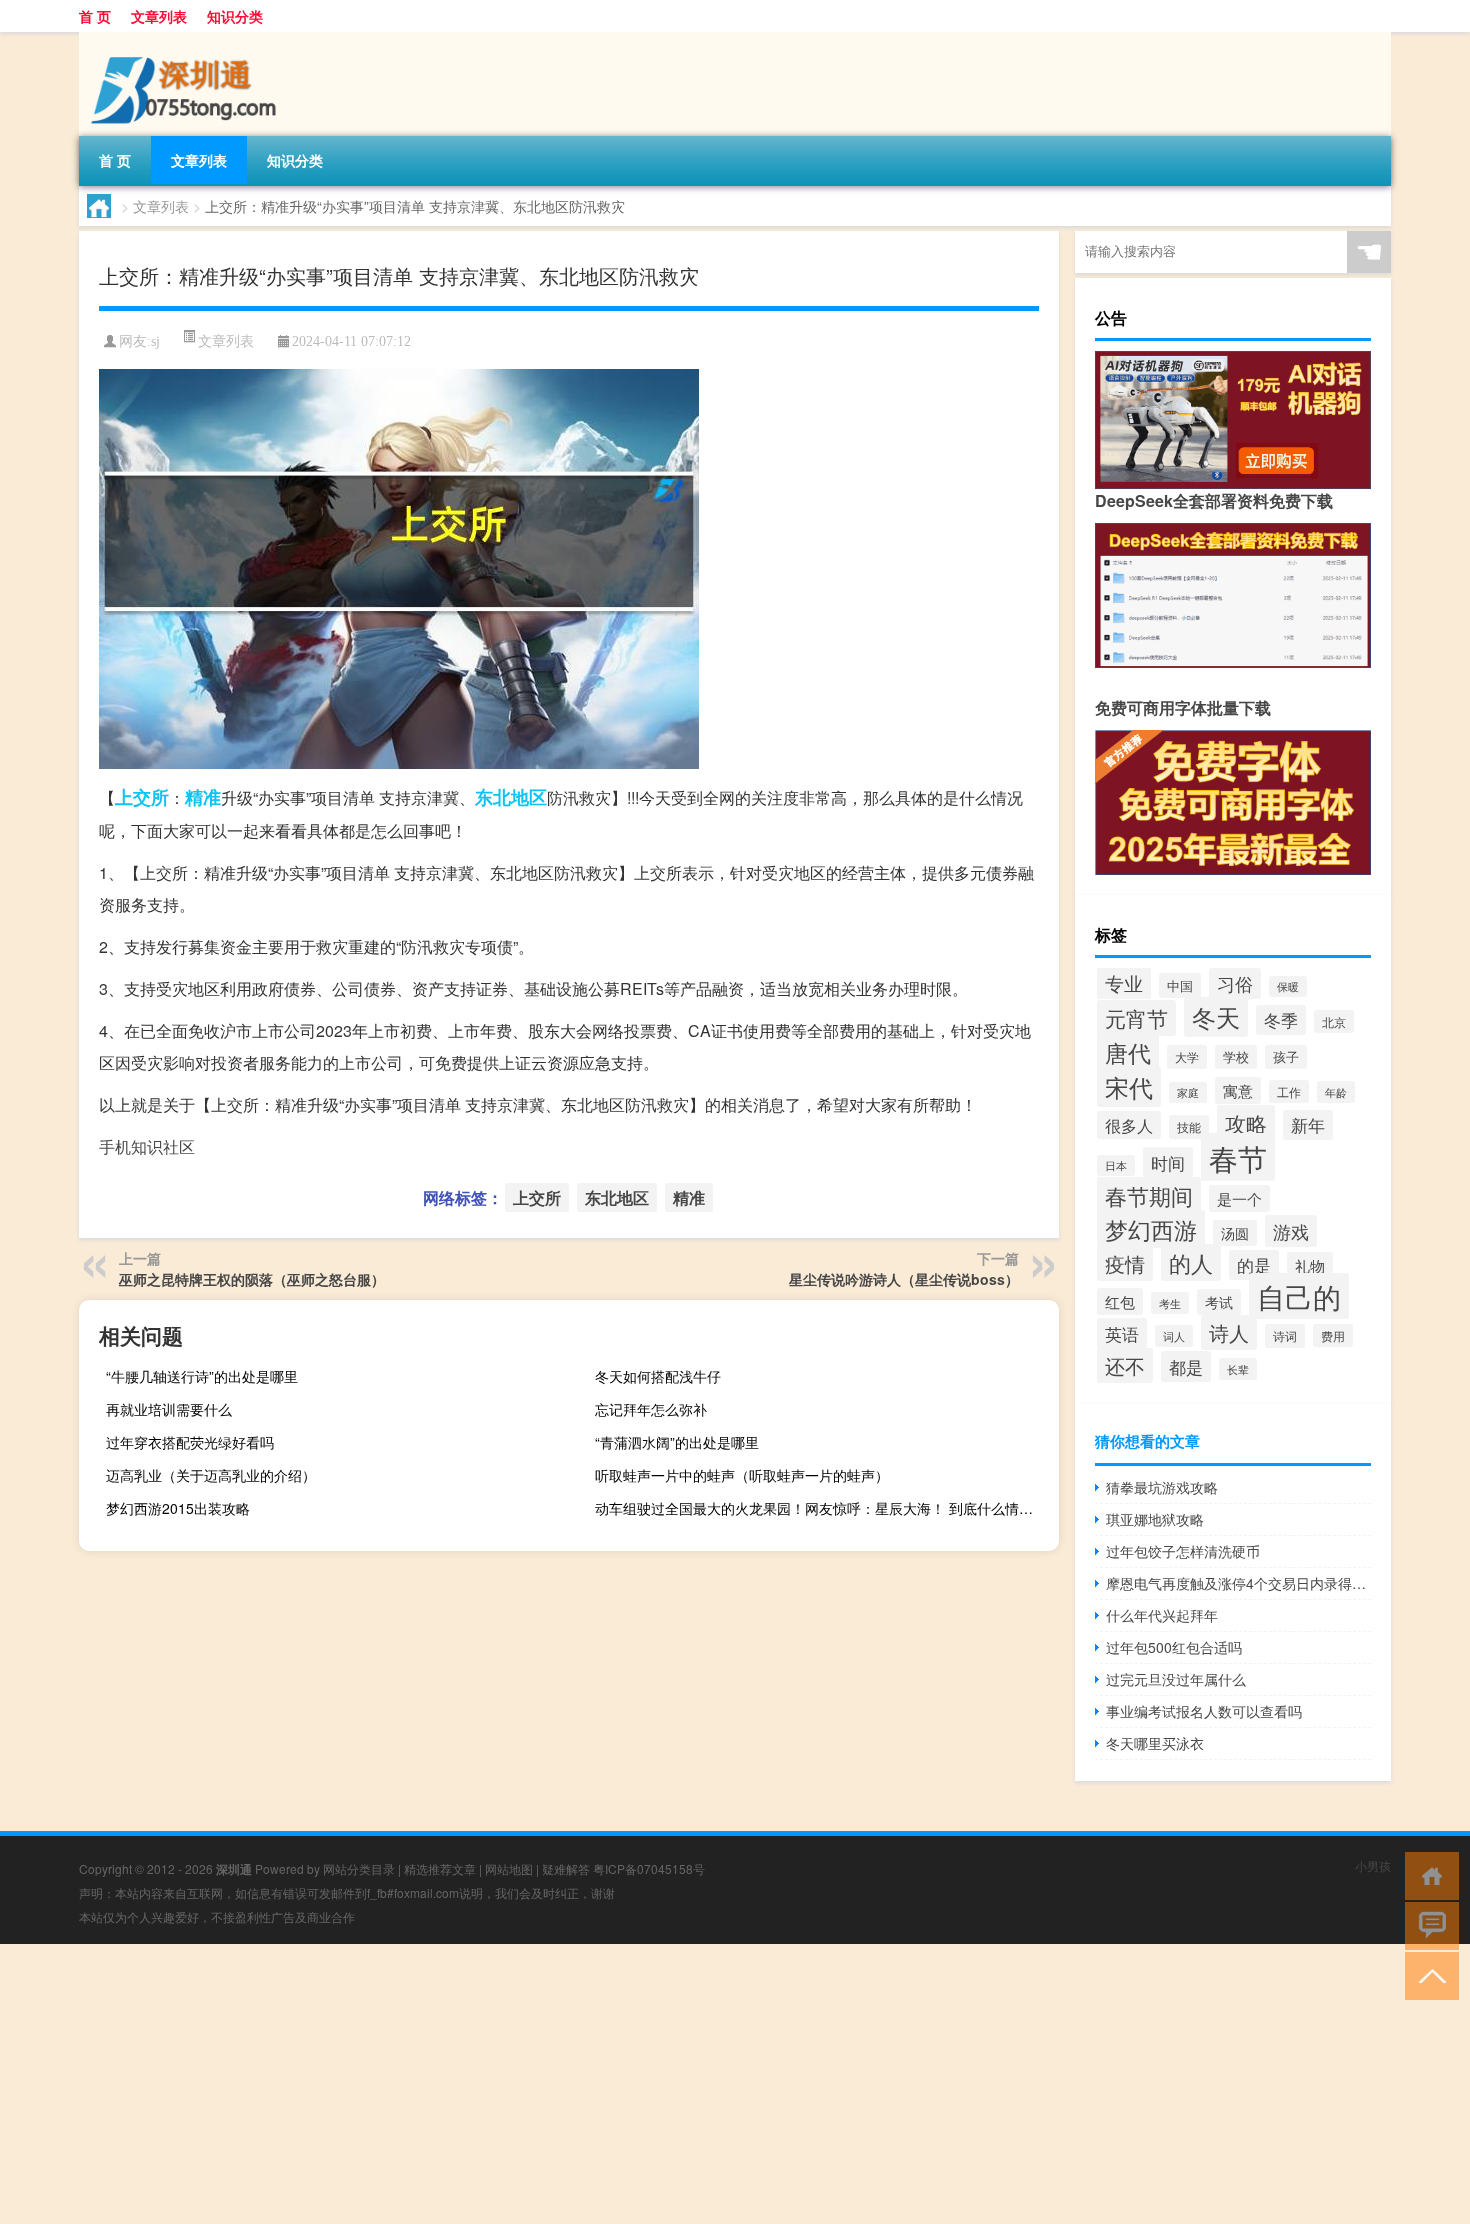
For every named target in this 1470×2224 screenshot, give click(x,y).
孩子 (1286, 1057)
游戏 (1291, 1231)
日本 (1116, 1165)
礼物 (1310, 1265)
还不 (1125, 1365)
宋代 (1129, 1086)
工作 (1289, 1091)
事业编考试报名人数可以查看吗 (1204, 1711)
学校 (1236, 1057)
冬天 (1216, 1017)
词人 (1174, 1336)
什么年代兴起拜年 (1162, 1615)
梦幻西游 (1151, 1229)
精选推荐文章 (440, 1868)
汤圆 (1235, 1233)
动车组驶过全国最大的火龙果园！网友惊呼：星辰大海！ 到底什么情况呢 (821, 1508)
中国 (1180, 985)
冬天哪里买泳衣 (1155, 1743)
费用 (1333, 1335)
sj (155, 341)
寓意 (1238, 1090)
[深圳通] (184, 39)
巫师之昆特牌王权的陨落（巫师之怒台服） (252, 1279)
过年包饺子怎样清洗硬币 (1183, 1551)
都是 (1186, 1366)
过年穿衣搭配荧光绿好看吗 (190, 1442)
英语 (1122, 1333)
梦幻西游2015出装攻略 (178, 1508)
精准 (203, 797)
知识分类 (235, 16)
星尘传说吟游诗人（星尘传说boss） (904, 1279)
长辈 (1238, 1369)
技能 (1189, 1127)
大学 (1187, 1057)
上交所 (142, 797)
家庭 (1188, 1092)
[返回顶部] (1427, 1974)
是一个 (1239, 1198)
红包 (1120, 1301)
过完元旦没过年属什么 (1176, 1679)
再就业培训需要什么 (169, 1409)
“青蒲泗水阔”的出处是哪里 (677, 1442)
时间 (1168, 1162)
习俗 (1235, 983)
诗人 (1229, 1332)
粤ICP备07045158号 (649, 1868)
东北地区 (511, 797)
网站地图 (509, 1868)
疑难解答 (566, 1868)
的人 (1191, 1262)
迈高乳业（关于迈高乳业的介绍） (211, 1475)
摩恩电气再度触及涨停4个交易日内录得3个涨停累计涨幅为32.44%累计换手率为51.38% (1238, 1583)
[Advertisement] (600, 2084)
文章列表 (159, 16)
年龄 (1336, 1092)
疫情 (1125, 1263)
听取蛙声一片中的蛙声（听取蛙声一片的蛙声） (742, 1475)
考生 (1170, 1303)
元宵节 (1136, 1018)
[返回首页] (1427, 1874)
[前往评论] (1427, 1924)
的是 (1254, 1265)
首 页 (95, 16)
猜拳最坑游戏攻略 (1162, 1487)
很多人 (1129, 1125)
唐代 (1128, 1052)
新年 (1308, 1125)
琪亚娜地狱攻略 (1155, 1519)
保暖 (1288, 986)
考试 (1219, 1302)
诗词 (1285, 1336)
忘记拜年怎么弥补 (651, 1409)
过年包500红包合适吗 (1174, 1647)
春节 (1238, 1157)
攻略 (1246, 1123)
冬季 (1281, 1020)
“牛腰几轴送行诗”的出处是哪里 (202, 1376)
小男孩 (1373, 1865)
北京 (1334, 1021)
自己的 (1299, 1296)
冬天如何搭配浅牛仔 (658, 1376)
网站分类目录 (359, 1868)
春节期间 (1149, 1195)
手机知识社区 (147, 1146)
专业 (1124, 983)
